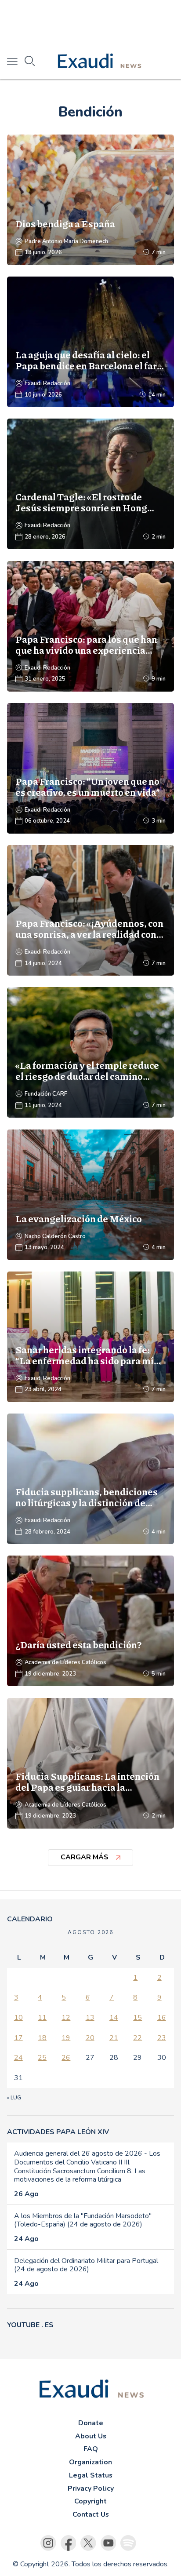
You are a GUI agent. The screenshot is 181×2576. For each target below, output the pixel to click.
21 (114, 2038)
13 (90, 2018)
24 (18, 2058)
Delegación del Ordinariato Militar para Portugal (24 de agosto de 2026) (86, 2265)
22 (138, 2038)
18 (42, 2038)
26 (66, 2058)
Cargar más (85, 1857)
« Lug (14, 2098)
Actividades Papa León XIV (58, 2132)
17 (18, 2038)
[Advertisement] (90, 22)
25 (42, 2058)
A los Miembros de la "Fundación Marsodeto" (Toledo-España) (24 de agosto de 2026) (83, 2220)
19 (66, 2038)
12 (66, 2018)
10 (18, 2018)
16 (162, 2018)
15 (138, 2018)
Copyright (90, 2501)
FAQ (91, 2449)
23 (162, 2038)
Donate (91, 2423)
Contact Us (91, 2514)
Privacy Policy (91, 2489)
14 (114, 2018)
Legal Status (91, 2475)
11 (42, 2018)
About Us (91, 2436)
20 (90, 2038)
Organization (90, 2462)
